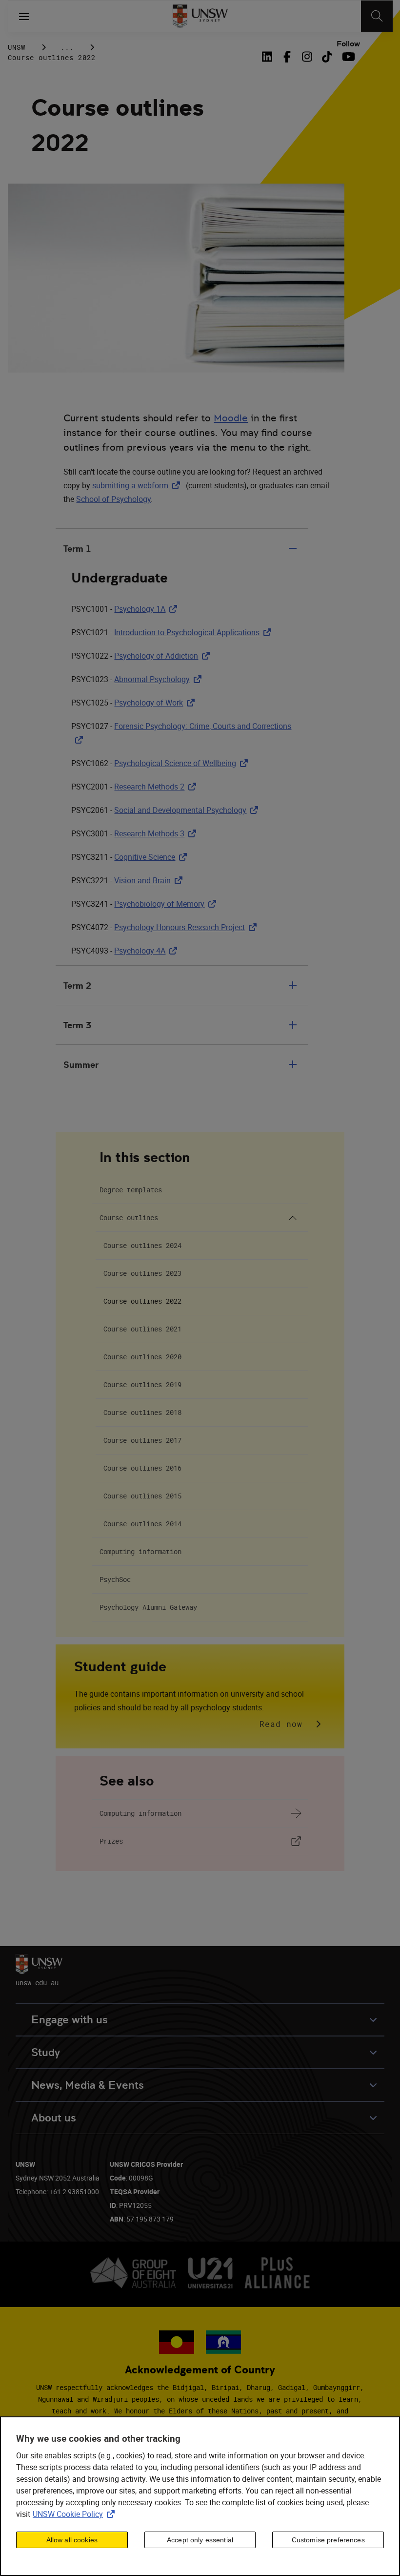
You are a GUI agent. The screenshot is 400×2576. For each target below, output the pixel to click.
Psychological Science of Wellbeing (183, 763)
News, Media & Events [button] (88, 2085)
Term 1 (77, 549)
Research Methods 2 (157, 787)
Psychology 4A (148, 951)
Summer (81, 1065)
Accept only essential (200, 2540)
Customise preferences (328, 2540)
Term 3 (77, 1025)
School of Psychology (113, 499)
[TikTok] (327, 57)
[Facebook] (287, 57)
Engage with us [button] (70, 2020)
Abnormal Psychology (160, 679)
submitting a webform (138, 485)
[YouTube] (347, 57)
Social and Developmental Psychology (188, 810)
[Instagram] (307, 57)
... (67, 47)
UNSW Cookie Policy (76, 2514)
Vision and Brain (150, 880)
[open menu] (24, 16)
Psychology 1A (148, 609)
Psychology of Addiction (164, 656)
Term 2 (77, 986)
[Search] (377, 16)
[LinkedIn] (269, 57)
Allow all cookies (72, 2540)
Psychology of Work (156, 703)
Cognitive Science (152, 857)
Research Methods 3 (157, 833)
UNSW (17, 47)
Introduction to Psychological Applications (195, 632)
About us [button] (54, 2118)
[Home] (200, 16)
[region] (200, 2496)
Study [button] (46, 2052)
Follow (348, 44)
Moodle (231, 418)
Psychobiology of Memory (167, 904)
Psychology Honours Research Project (187, 927)
